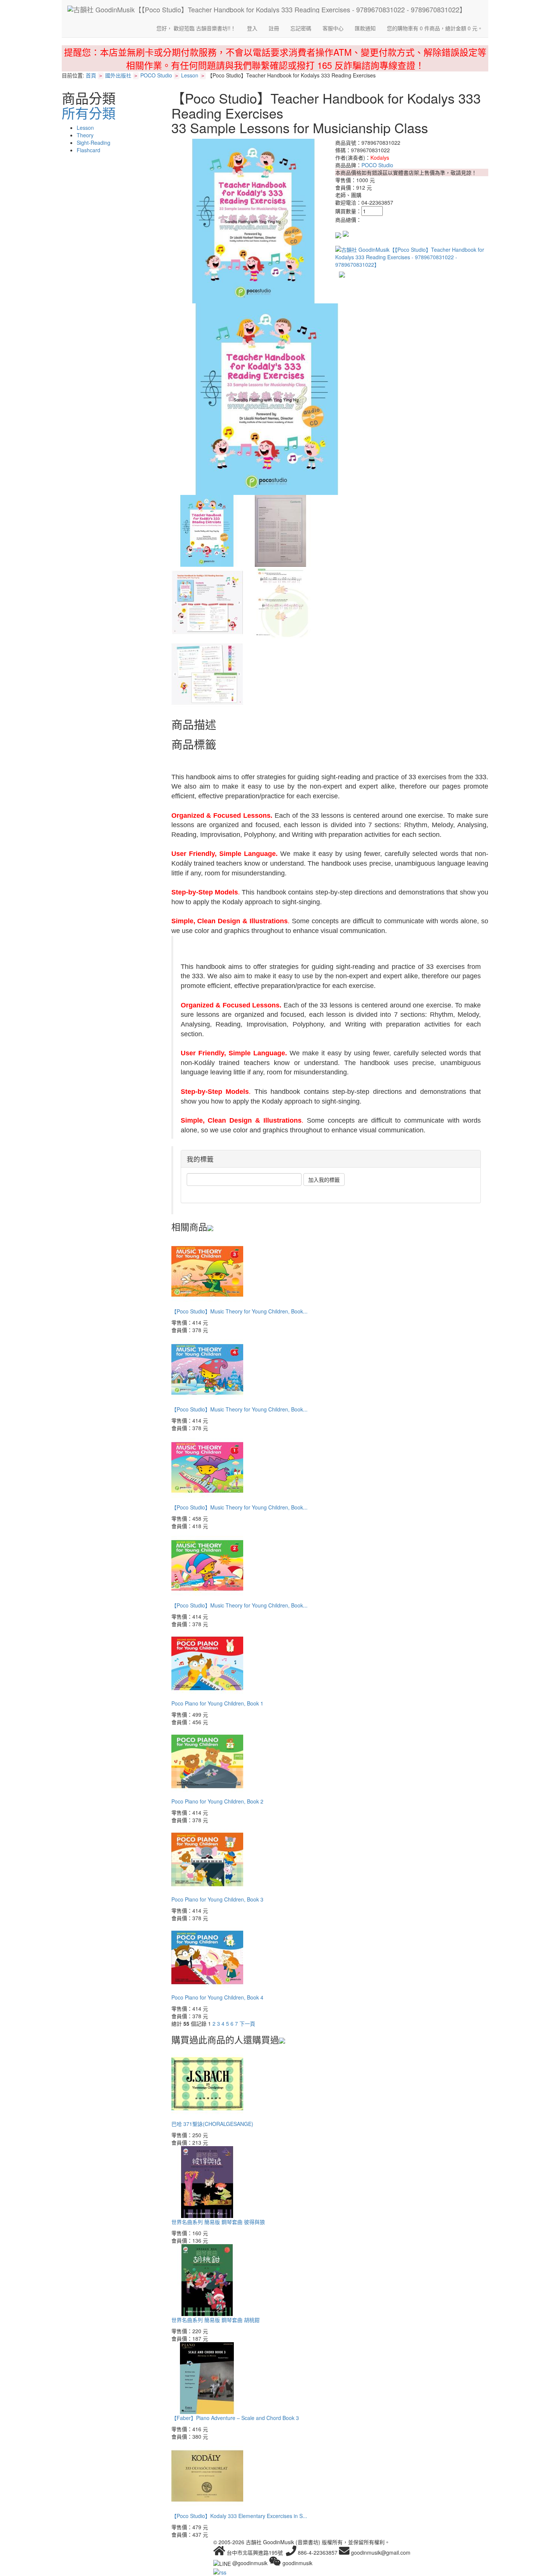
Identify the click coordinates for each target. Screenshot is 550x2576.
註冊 (274, 28)
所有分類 (89, 113)
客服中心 (333, 28)
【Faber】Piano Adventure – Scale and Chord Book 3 (235, 2418)
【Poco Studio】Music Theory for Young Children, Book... (239, 1311)
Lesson (190, 75)
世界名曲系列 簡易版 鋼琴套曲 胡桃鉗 (216, 2320)
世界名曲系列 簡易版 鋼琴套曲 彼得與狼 (218, 2222)
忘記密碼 (301, 28)
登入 (252, 28)
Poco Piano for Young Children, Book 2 (217, 1801)
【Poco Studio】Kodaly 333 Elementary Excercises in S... (239, 2516)
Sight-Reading (94, 143)
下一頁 (247, 2023)
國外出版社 (118, 75)
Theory (85, 135)
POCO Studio (156, 75)
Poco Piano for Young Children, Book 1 (217, 1703)
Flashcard (88, 150)
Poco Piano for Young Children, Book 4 (217, 1997)
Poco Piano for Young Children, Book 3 (217, 1899)
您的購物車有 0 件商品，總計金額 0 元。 (435, 28)
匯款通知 (365, 28)
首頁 (91, 75)
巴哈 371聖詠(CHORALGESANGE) (212, 2124)
